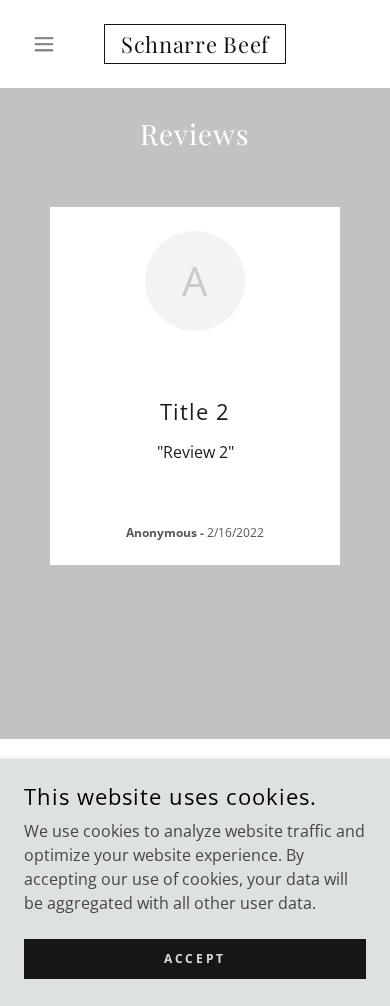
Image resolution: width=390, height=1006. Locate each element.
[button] (49, 44)
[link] (194, 44)
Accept (194, 958)
